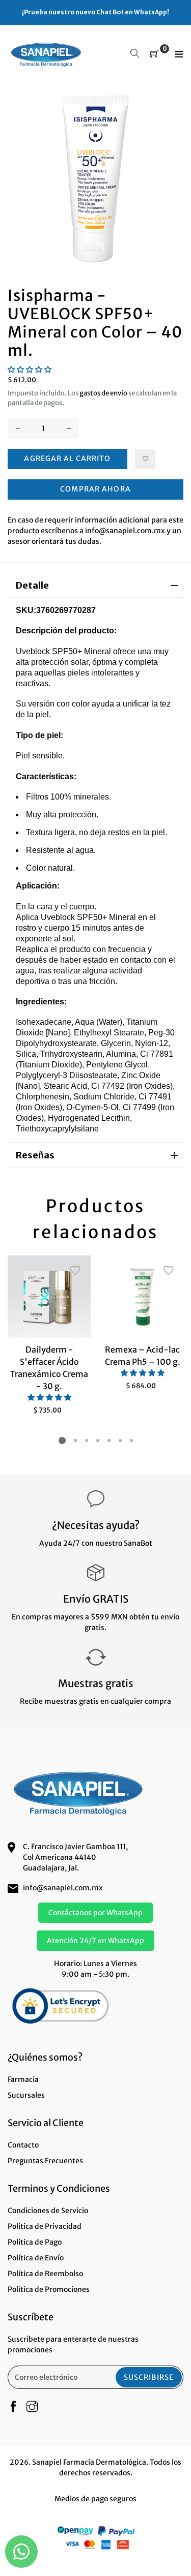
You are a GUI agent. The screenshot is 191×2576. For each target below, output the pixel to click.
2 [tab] (75, 1440)
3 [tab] (86, 1440)
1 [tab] (62, 1440)
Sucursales (26, 2095)
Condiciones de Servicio (48, 2211)
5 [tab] (108, 1440)
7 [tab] (131, 1440)
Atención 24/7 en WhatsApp (95, 1941)
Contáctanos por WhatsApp (95, 1913)
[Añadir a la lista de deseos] (145, 459)
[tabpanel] (49, 1335)
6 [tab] (120, 1440)
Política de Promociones (49, 2289)
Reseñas (35, 1155)
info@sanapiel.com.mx (63, 1888)
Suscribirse (149, 2377)
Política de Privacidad (45, 2226)
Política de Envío (36, 2258)
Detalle (32, 585)
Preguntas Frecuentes (45, 2161)
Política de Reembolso (45, 2274)
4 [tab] (97, 1440)
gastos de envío (103, 393)
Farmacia (23, 2079)
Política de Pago (35, 2242)
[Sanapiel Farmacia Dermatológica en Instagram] (32, 2407)
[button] (30, 370)
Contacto (23, 2145)
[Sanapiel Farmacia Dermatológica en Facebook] (13, 2407)
